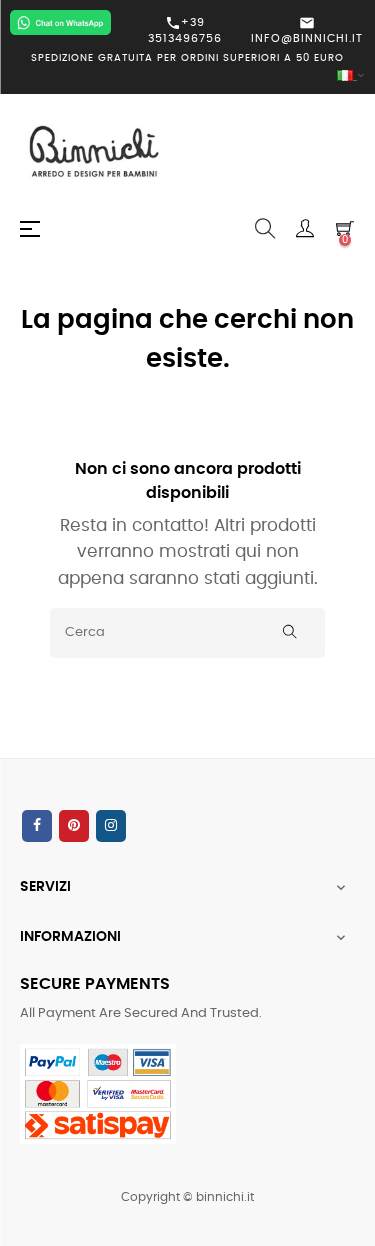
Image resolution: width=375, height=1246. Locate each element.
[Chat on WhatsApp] (60, 22)
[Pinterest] (74, 826)
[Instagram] (111, 826)
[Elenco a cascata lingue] (187, 76)
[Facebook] (37, 826)
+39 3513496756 (185, 30)
